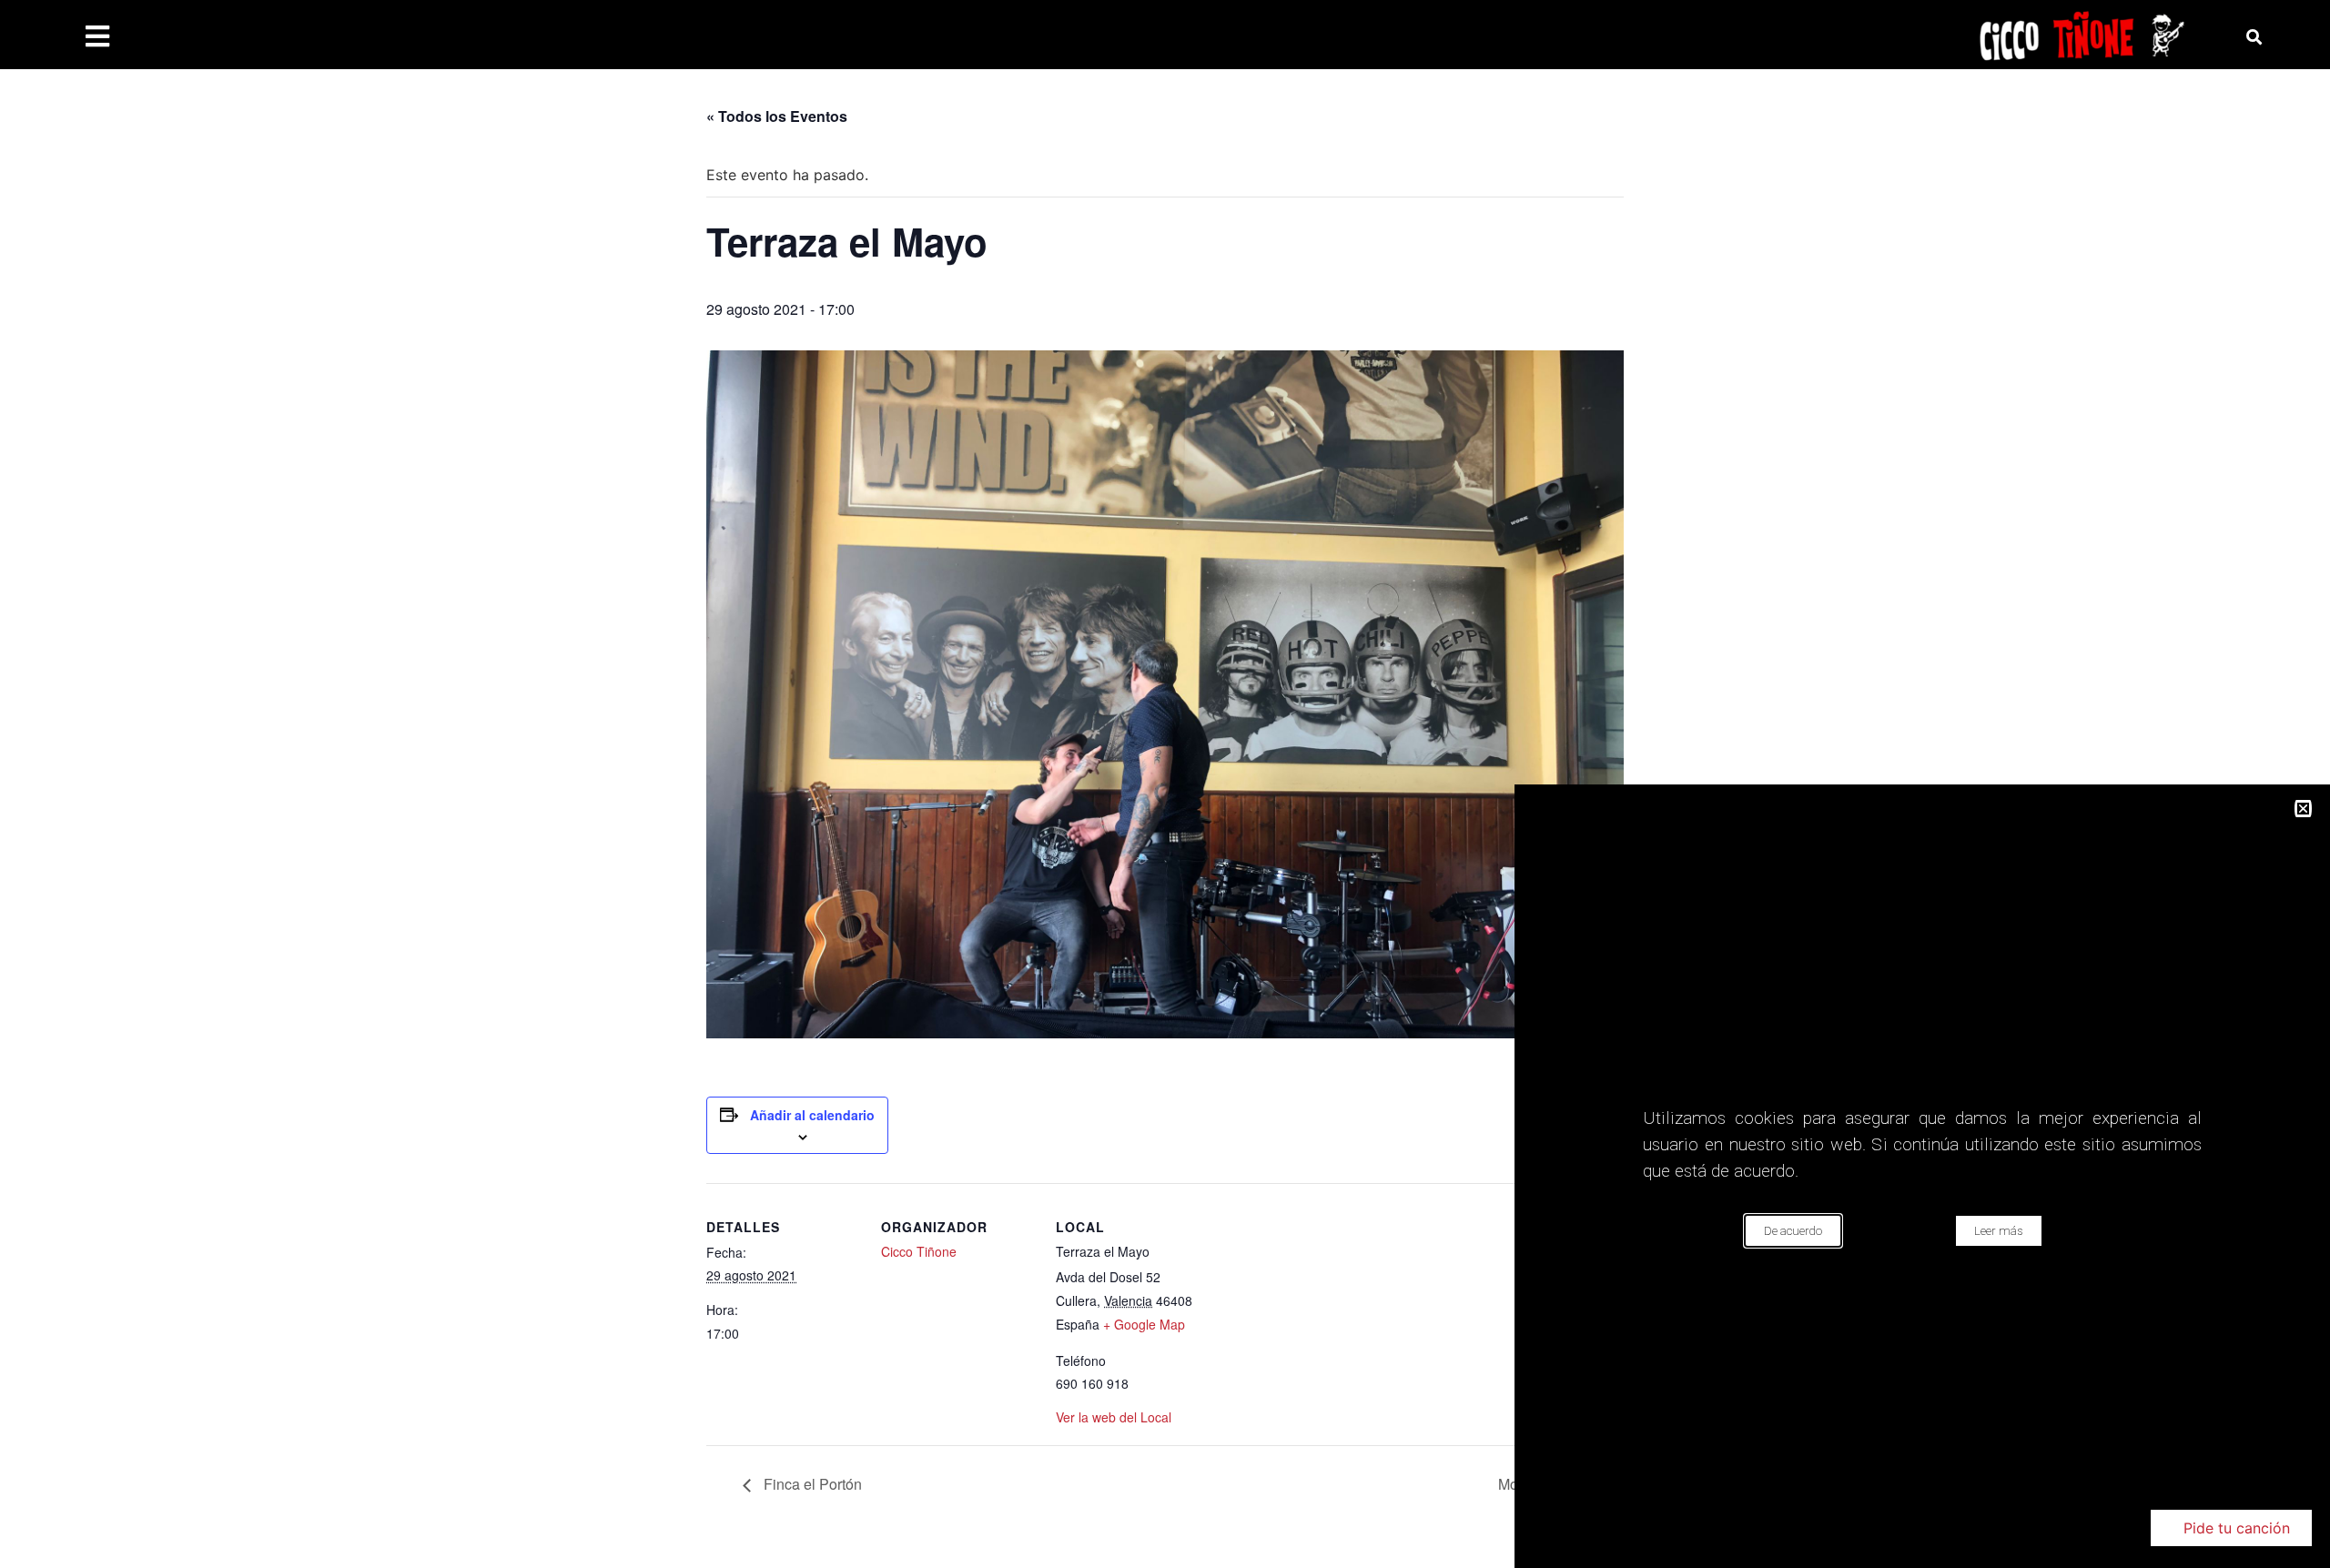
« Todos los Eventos (777, 116)
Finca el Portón (811, 1484)
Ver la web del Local (1114, 1417)
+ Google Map (1144, 1324)
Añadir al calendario (812, 1115)
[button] (2231, 1528)
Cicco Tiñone (919, 1251)
